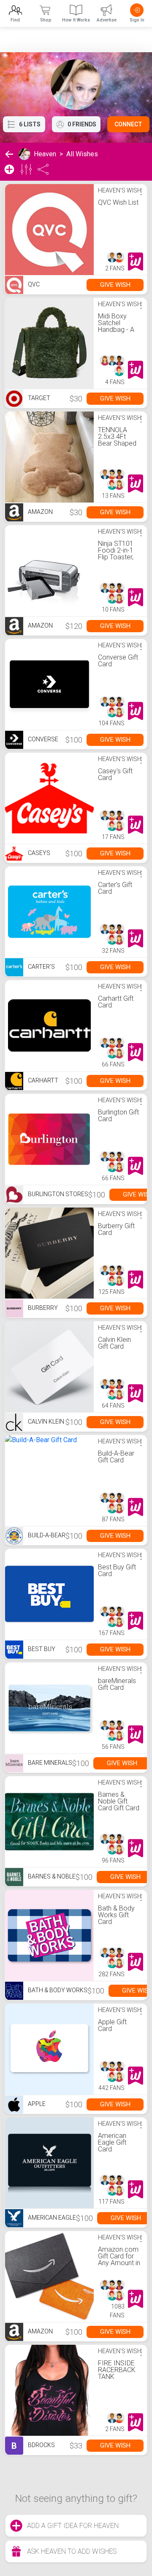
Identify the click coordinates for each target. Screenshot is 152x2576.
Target (38, 398)
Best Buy (41, 1649)
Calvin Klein (45, 1422)
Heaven (45, 154)
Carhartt (42, 1080)
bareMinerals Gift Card (117, 1684)
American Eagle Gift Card (112, 2142)
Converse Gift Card (118, 661)
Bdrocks (33, 2446)
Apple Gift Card (112, 2025)
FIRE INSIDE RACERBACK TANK (117, 2370)
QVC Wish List (118, 202)
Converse (42, 739)
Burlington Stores (57, 1194)
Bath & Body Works (57, 1990)
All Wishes (82, 154)
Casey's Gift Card (115, 774)
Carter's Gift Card (115, 888)
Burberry (42, 1308)
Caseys (38, 853)
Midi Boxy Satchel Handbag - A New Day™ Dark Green (116, 330)
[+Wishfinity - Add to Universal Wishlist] (136, 262)
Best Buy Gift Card (117, 1570)
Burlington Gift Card (118, 1116)
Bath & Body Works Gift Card (116, 1915)
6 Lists (30, 124)
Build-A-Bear (46, 1535)
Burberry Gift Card (116, 1229)
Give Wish (115, 285)
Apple (36, 2104)
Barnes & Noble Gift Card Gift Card (119, 1801)
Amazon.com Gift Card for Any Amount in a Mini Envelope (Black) (119, 2266)
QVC (33, 284)
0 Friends (82, 124)
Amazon (40, 512)
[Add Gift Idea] (9, 169)
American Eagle (51, 2218)
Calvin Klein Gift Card (114, 1343)
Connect (128, 124)
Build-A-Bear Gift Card (116, 1457)
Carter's (41, 967)
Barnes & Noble (51, 1876)
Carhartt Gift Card (116, 1002)
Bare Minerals (49, 1763)
